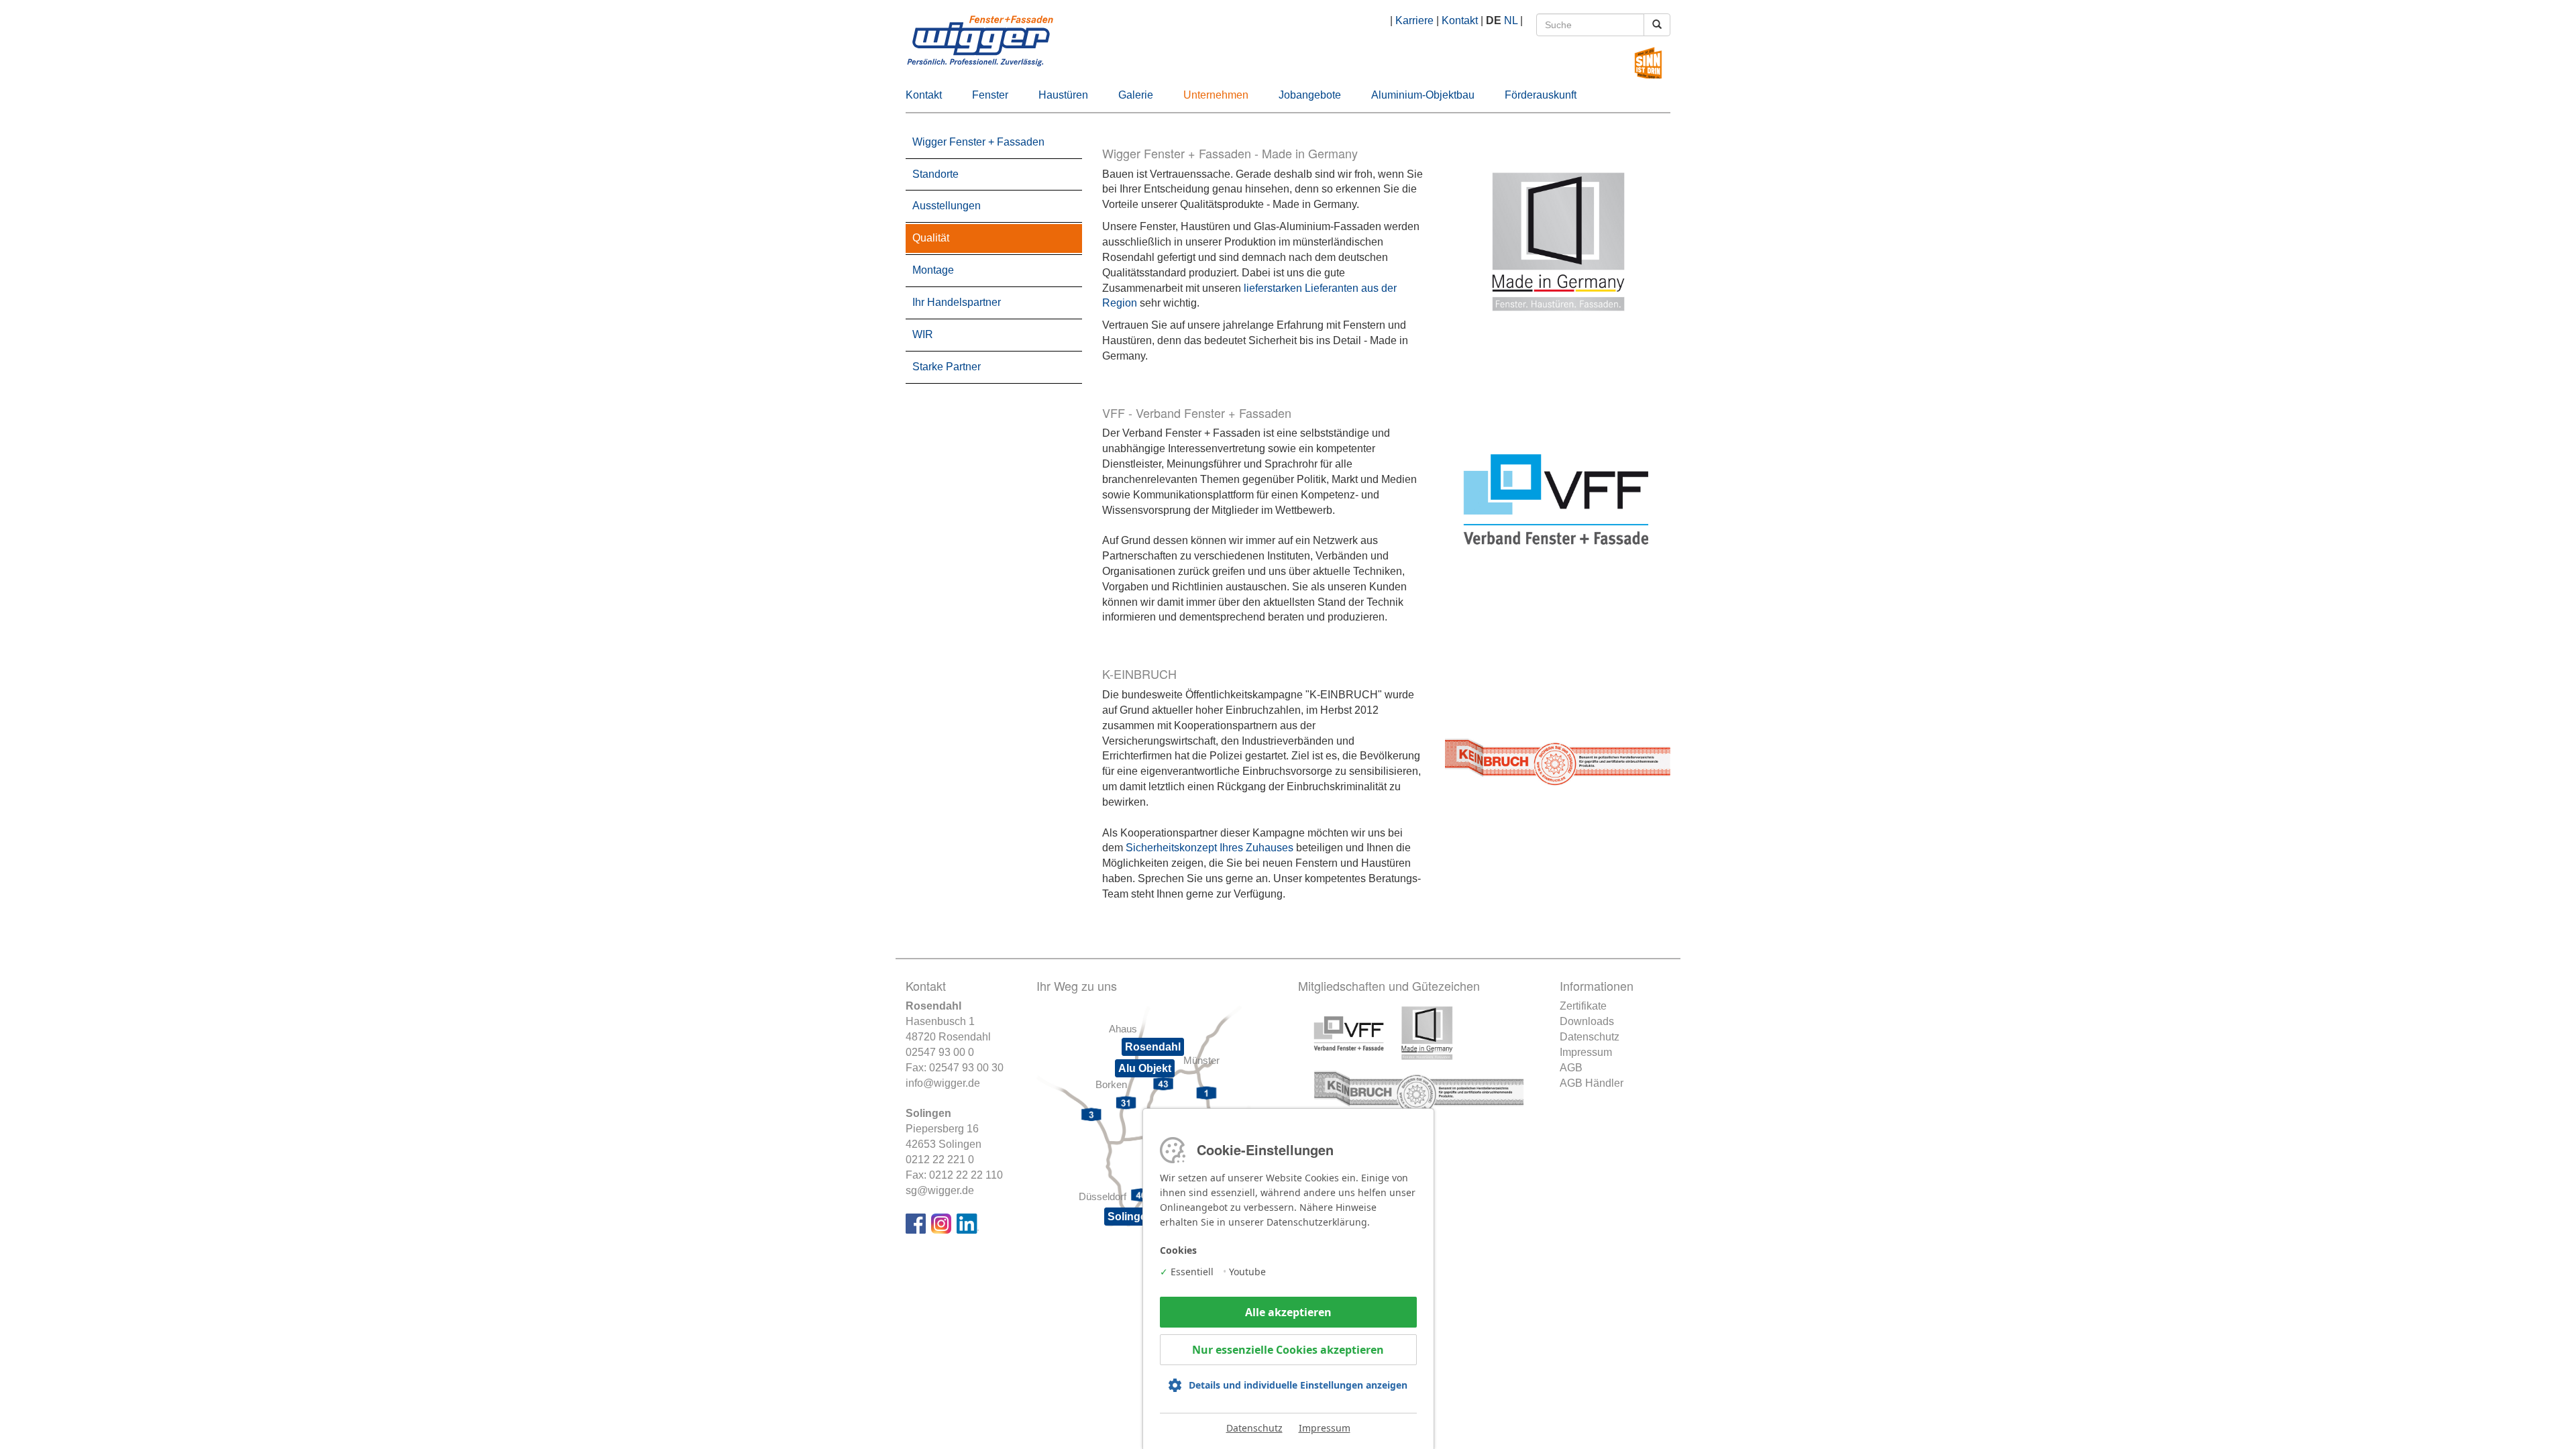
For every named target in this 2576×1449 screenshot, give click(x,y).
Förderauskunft (1541, 95)
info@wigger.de (943, 1083)
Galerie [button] (1136, 95)
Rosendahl (1153, 1047)
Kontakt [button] (924, 95)
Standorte (935, 174)
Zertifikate (1583, 1006)
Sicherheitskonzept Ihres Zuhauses (1210, 848)
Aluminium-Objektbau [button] (1423, 95)
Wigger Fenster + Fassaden (978, 142)
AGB (1571, 1068)
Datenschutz (1590, 1037)
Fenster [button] (990, 95)
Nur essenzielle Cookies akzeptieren (1288, 1350)
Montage (933, 270)
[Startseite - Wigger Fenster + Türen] (1288, 43)
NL (1511, 20)
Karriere (1414, 20)
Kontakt (1460, 20)
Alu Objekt (1145, 1068)
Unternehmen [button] (1216, 95)
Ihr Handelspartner (957, 302)
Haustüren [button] (1063, 95)
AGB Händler (1592, 1083)
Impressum (1586, 1052)
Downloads (1587, 1021)
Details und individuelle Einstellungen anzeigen (1298, 1385)
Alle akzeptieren (1288, 1312)
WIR (923, 334)
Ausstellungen (947, 206)
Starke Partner (947, 367)
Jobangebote (1310, 95)
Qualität (931, 238)
